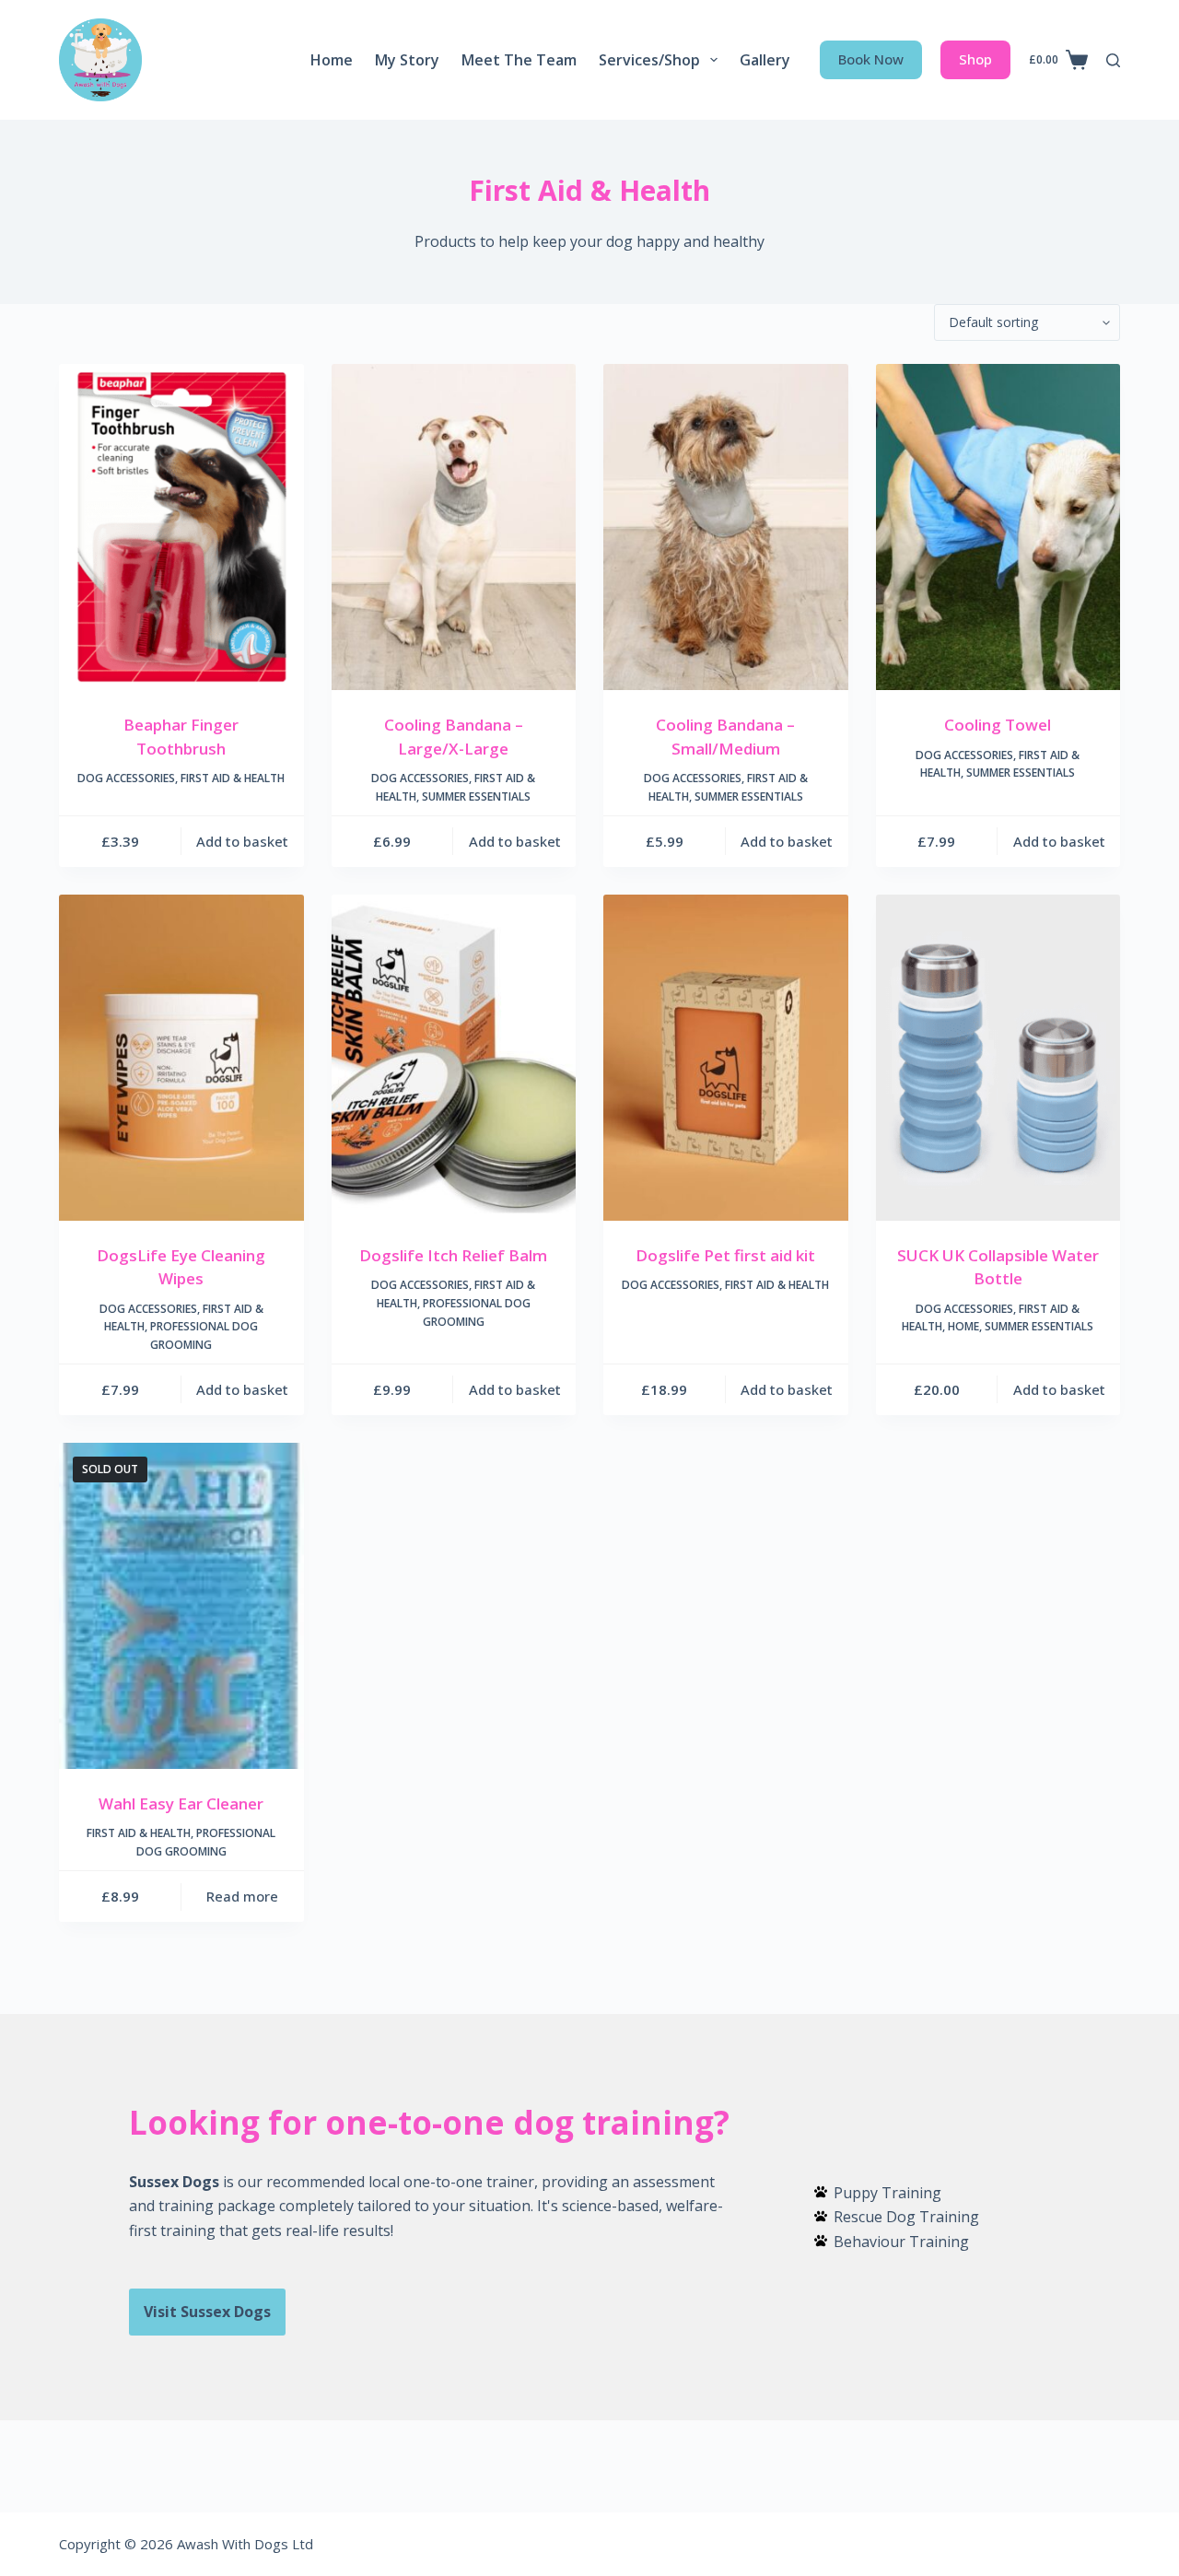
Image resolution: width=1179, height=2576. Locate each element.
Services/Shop (649, 60)
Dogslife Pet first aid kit (725, 1255)
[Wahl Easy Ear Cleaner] (181, 1606)
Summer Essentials (476, 796)
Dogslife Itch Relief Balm (453, 1255)
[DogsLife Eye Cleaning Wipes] (181, 1058)
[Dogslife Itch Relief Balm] (454, 1058)
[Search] (1113, 60)
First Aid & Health (233, 778)
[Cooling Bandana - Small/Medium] (726, 527)
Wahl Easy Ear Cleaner (181, 1803)
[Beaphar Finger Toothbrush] (181, 527)
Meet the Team (519, 60)
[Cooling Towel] (998, 527)
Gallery (765, 60)
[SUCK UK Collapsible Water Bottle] (998, 1058)
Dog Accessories (126, 778)
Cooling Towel (998, 725)
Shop (975, 59)
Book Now (871, 59)
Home (332, 60)
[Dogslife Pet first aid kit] (726, 1058)
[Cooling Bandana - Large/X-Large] (454, 527)
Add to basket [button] (242, 841)
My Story (407, 60)
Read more (242, 1896)
